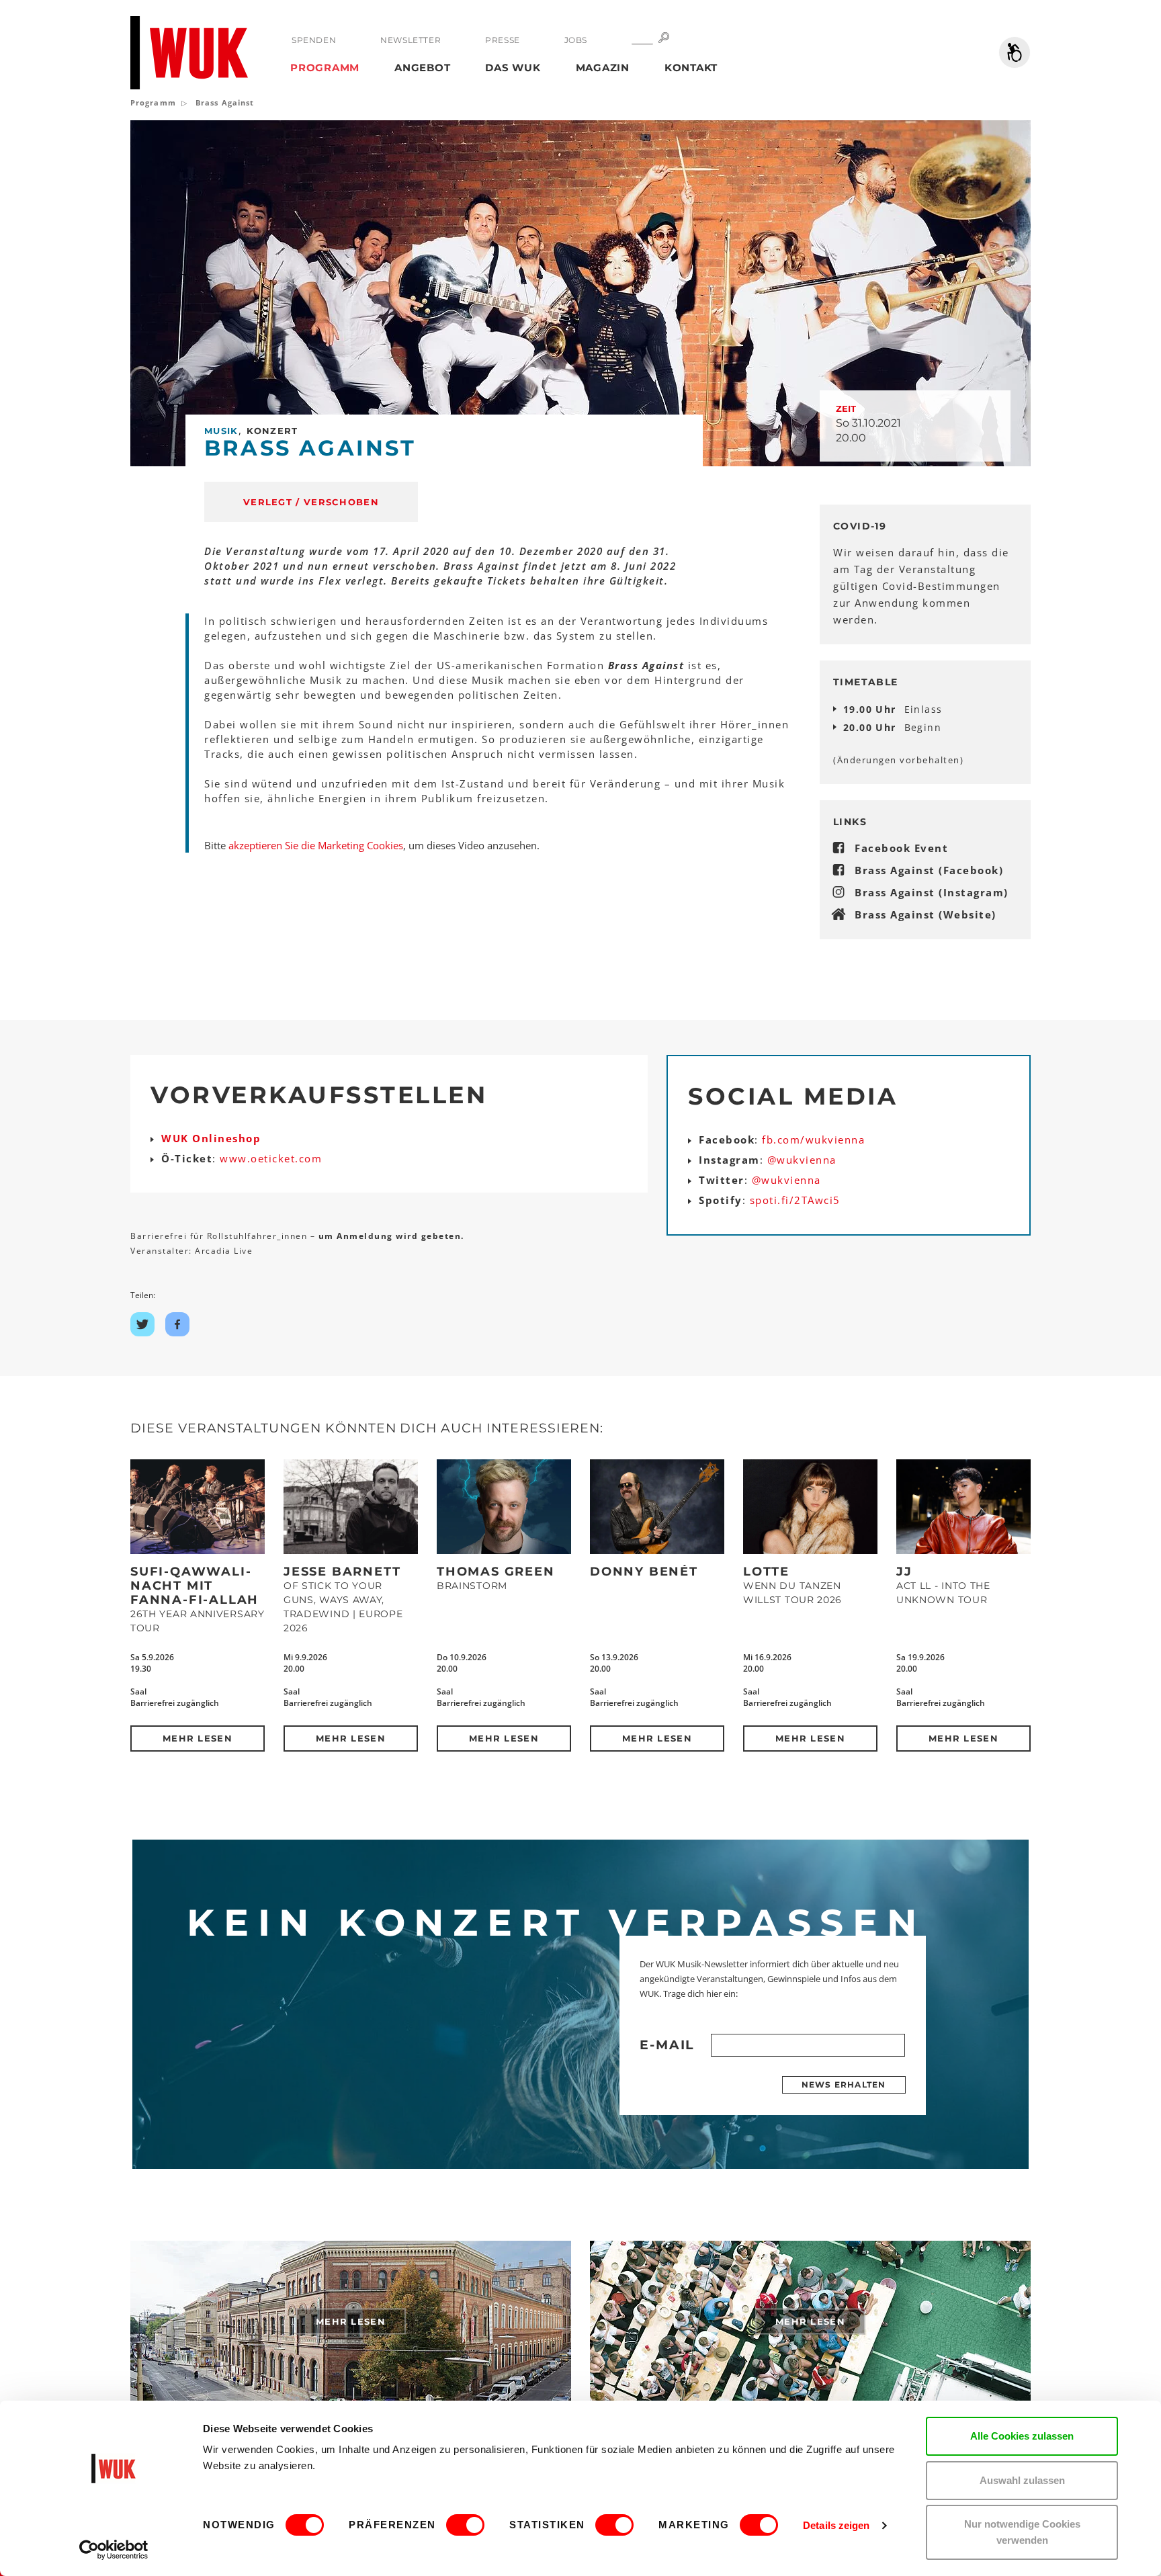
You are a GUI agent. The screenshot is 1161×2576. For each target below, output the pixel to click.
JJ (904, 1572)
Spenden (314, 40)
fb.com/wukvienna (813, 1140)
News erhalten (844, 2085)
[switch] (465, 2525)
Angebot (422, 68)
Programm (325, 68)
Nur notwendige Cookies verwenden (1022, 2532)
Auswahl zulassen (1022, 2480)
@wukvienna (802, 1160)
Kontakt (691, 68)
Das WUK (513, 68)
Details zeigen (836, 2525)
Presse (503, 40)
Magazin (603, 68)
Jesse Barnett (342, 1572)
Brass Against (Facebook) (929, 870)
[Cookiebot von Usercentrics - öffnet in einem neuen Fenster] (114, 2550)
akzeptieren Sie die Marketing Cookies (316, 845)
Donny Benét (644, 1572)
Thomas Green (496, 1572)
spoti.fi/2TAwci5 (795, 1200)
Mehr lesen (198, 1738)
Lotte (766, 1572)
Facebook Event (901, 848)
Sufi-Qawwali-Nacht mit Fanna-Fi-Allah (195, 1586)
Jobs (576, 40)
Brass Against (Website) (926, 914)
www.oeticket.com (271, 1158)
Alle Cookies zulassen (1022, 2436)
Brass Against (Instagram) (932, 892)
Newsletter (411, 40)
